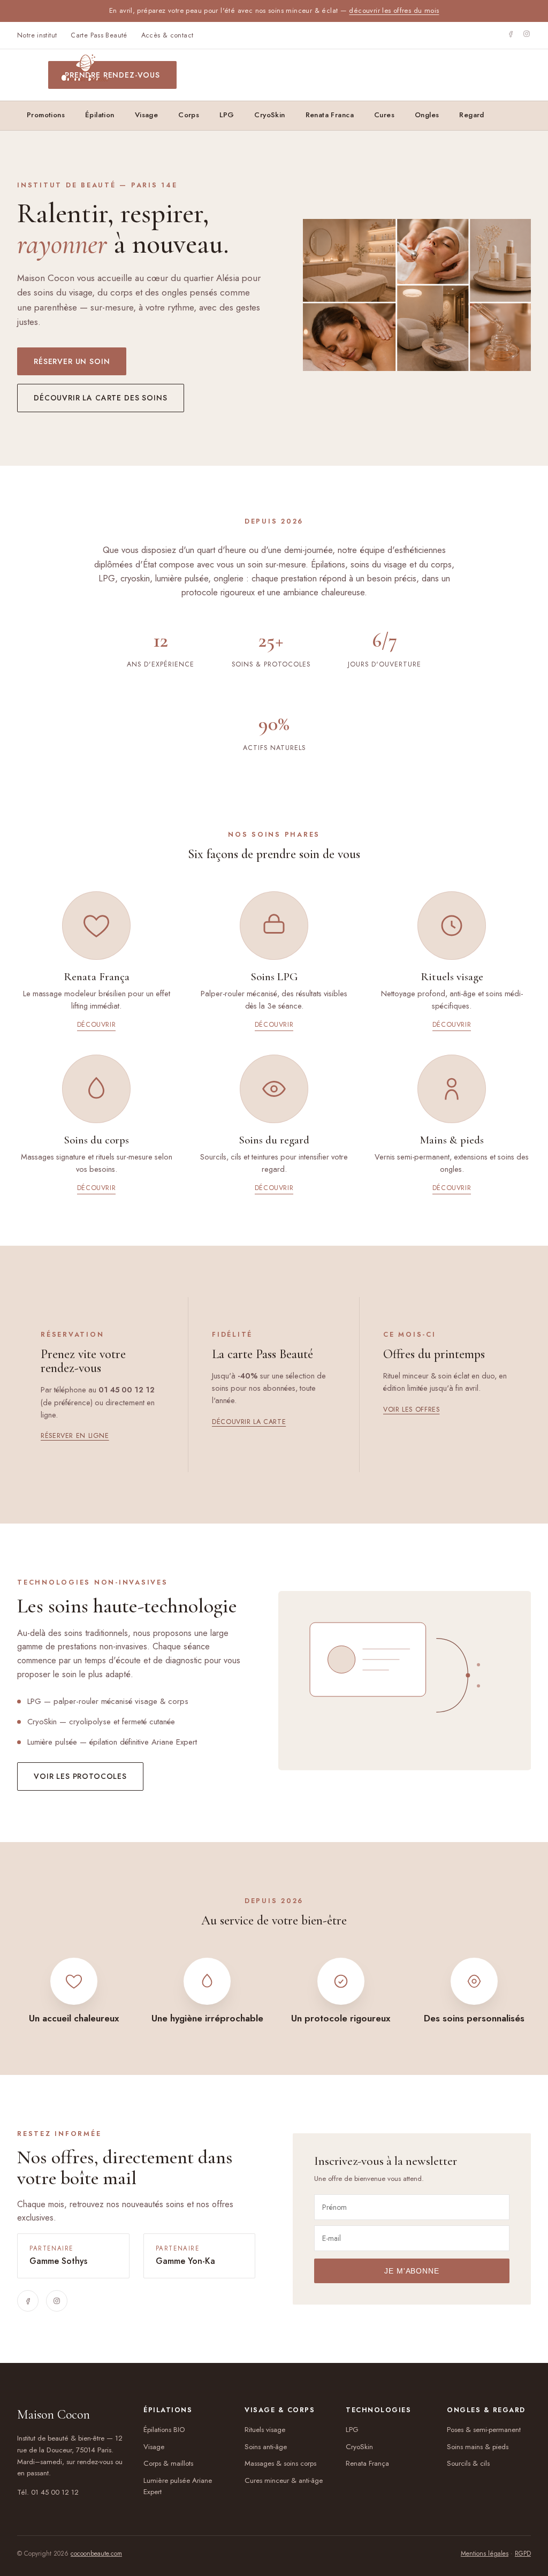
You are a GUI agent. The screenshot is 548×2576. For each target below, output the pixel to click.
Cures (384, 115)
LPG (227, 115)
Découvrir (97, 1025)
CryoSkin (269, 115)
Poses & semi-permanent (484, 2430)
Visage (154, 2447)
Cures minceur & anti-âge (284, 2480)
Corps (189, 115)
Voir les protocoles (80, 1776)
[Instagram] (527, 35)
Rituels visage (265, 2430)
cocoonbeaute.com (96, 2554)
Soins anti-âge (266, 2447)
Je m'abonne (412, 2271)
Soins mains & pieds (478, 2447)
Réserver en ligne (75, 1436)
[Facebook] (511, 35)
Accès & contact (168, 35)
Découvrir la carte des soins (101, 398)
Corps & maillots (168, 2463)
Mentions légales (485, 2554)
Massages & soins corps (280, 2463)
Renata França (367, 2463)
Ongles (427, 115)
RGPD (523, 2554)
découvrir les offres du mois (394, 10)
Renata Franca (330, 115)
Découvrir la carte (249, 1422)
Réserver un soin (72, 361)
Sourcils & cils (468, 2463)
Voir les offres (411, 1410)
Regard (471, 115)
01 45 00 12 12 (55, 2492)
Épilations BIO (164, 2430)
